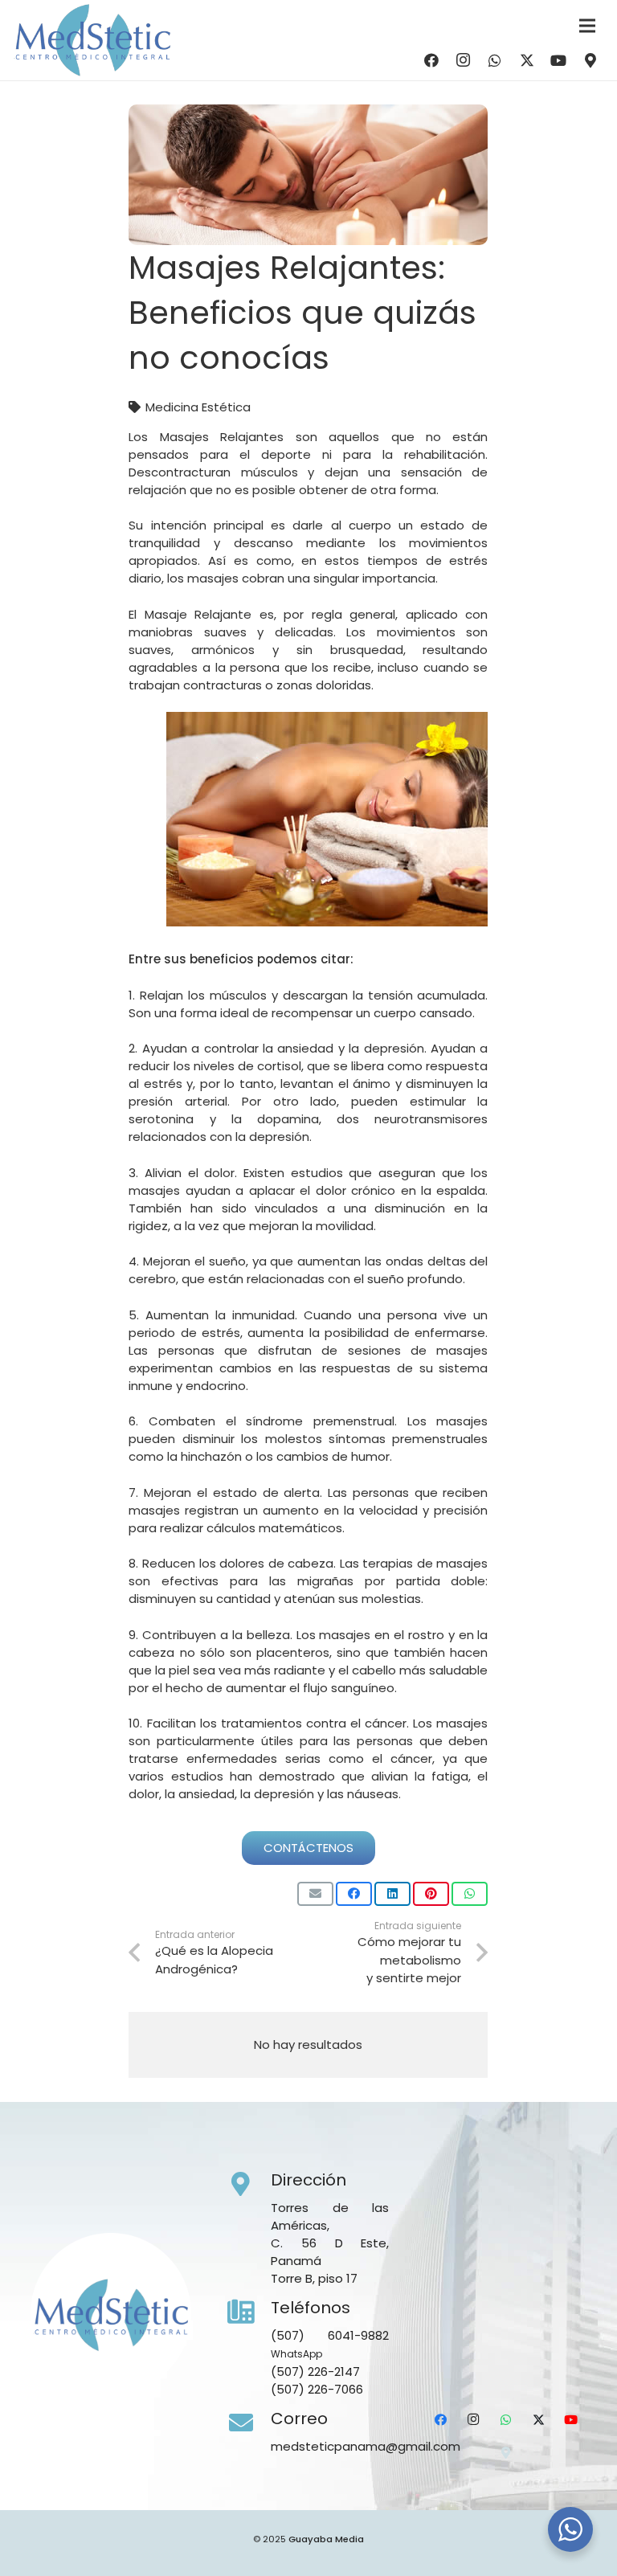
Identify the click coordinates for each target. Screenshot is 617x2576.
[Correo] (249, 2423)
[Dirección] (249, 2185)
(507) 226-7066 (317, 2389)
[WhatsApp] (495, 60)
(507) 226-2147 (315, 2372)
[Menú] (587, 26)
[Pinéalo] (431, 1894)
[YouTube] (558, 60)
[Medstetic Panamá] (92, 40)
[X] (527, 60)
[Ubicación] (590, 60)
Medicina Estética (198, 407)
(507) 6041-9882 (330, 2335)
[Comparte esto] (354, 1894)
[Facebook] (431, 60)
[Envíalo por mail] (315, 1894)
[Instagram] (464, 60)
